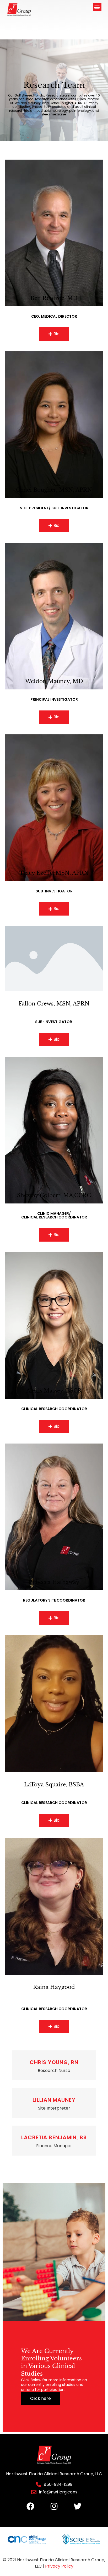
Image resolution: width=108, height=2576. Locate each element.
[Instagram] (54, 2506)
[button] (97, 7)
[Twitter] (78, 2506)
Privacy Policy (59, 2566)
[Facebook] (30, 2506)
